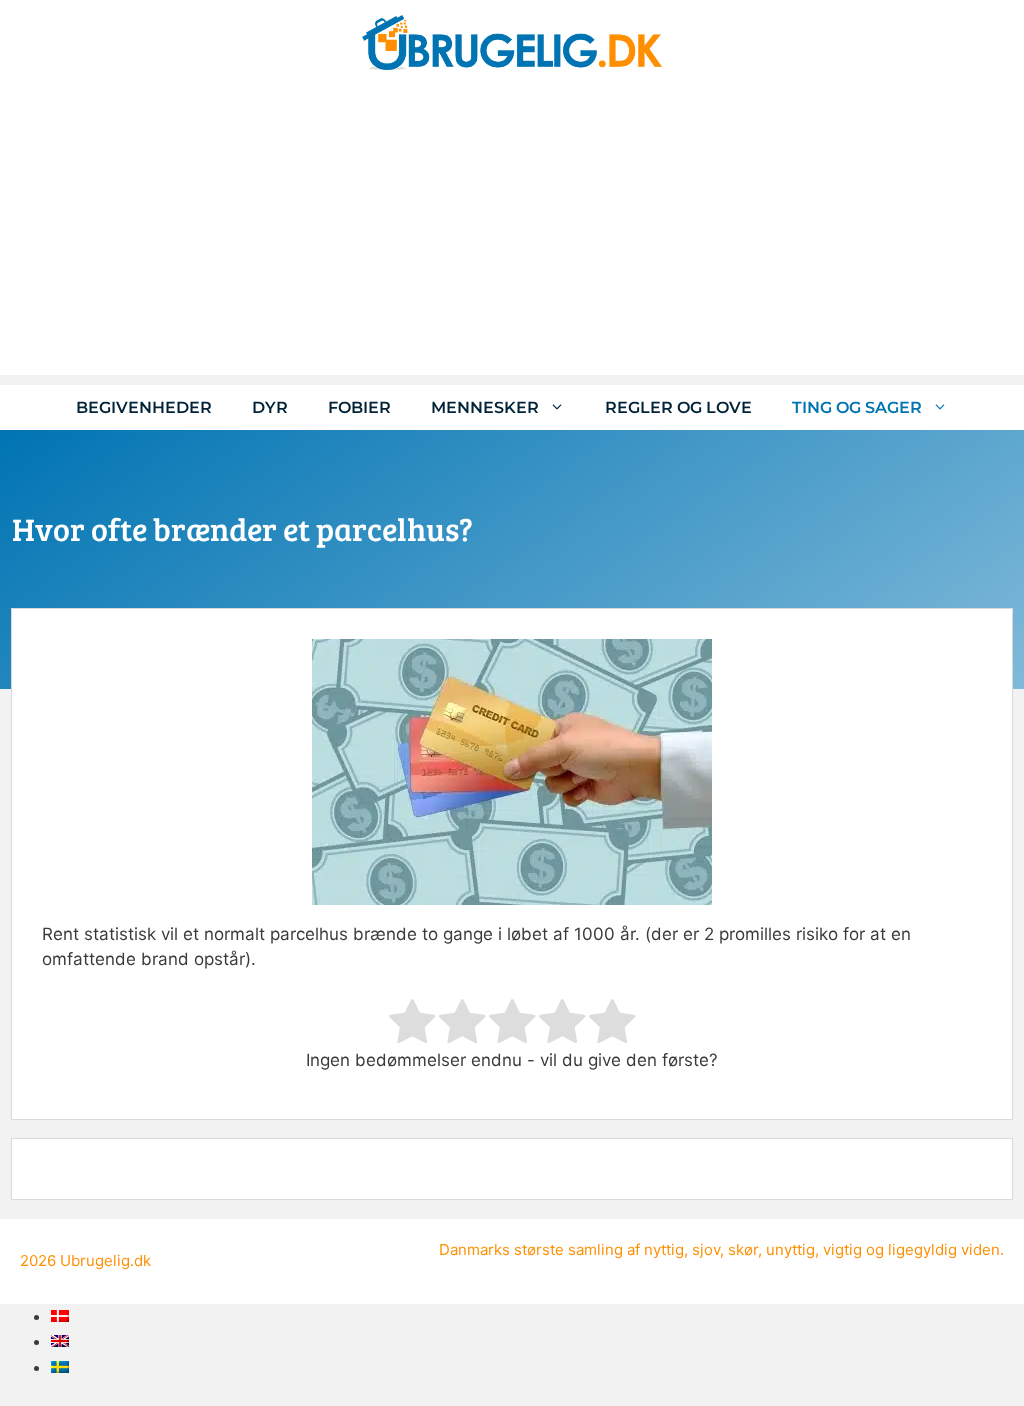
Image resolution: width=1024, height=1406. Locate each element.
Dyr (270, 407)
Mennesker (485, 407)
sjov (706, 1249)
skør (743, 1249)
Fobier (359, 407)
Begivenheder (144, 407)
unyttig (790, 1249)
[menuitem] (60, 1316)
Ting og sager (857, 407)
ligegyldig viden (944, 1249)
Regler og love (678, 407)
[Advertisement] (512, 235)
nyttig (664, 1249)
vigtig (842, 1249)
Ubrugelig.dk (105, 1260)
